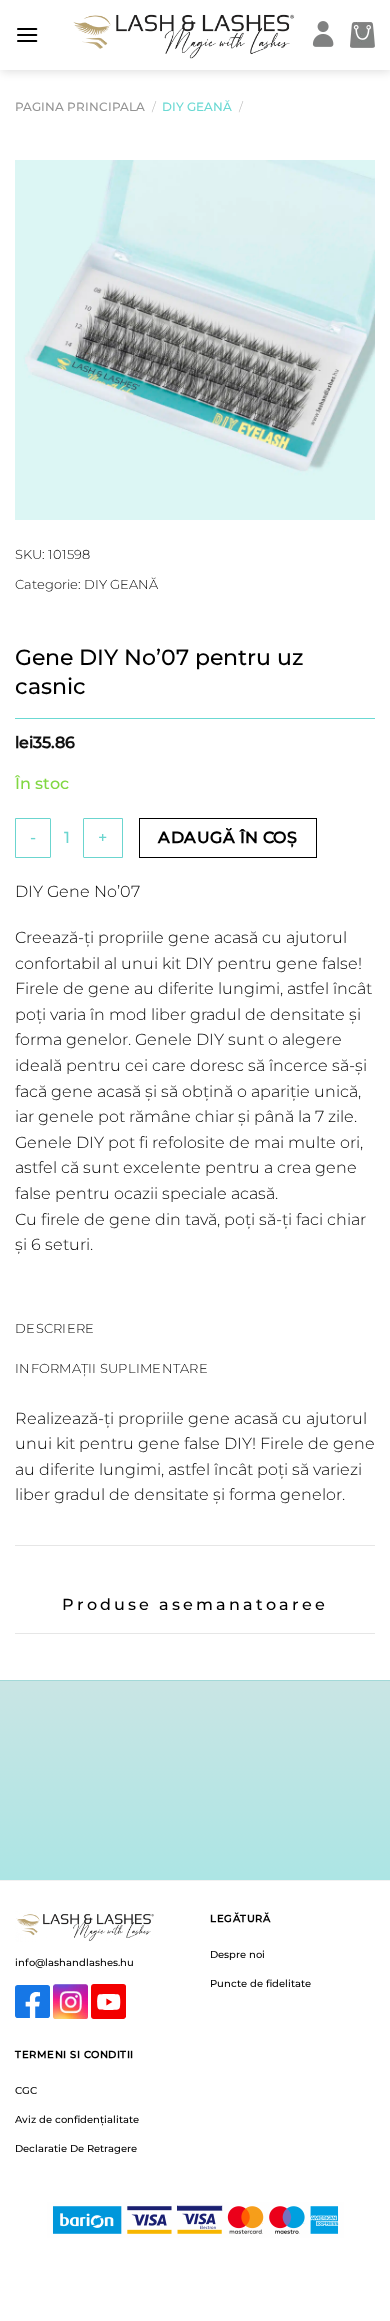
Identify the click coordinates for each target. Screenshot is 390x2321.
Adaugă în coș (227, 837)
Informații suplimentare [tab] (111, 1368)
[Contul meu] (323, 35)
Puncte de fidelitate (260, 1983)
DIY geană (197, 106)
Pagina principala (80, 106)
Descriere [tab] (54, 1328)
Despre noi (237, 1954)
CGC (26, 2090)
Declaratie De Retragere (76, 2148)
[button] (27, 34)
